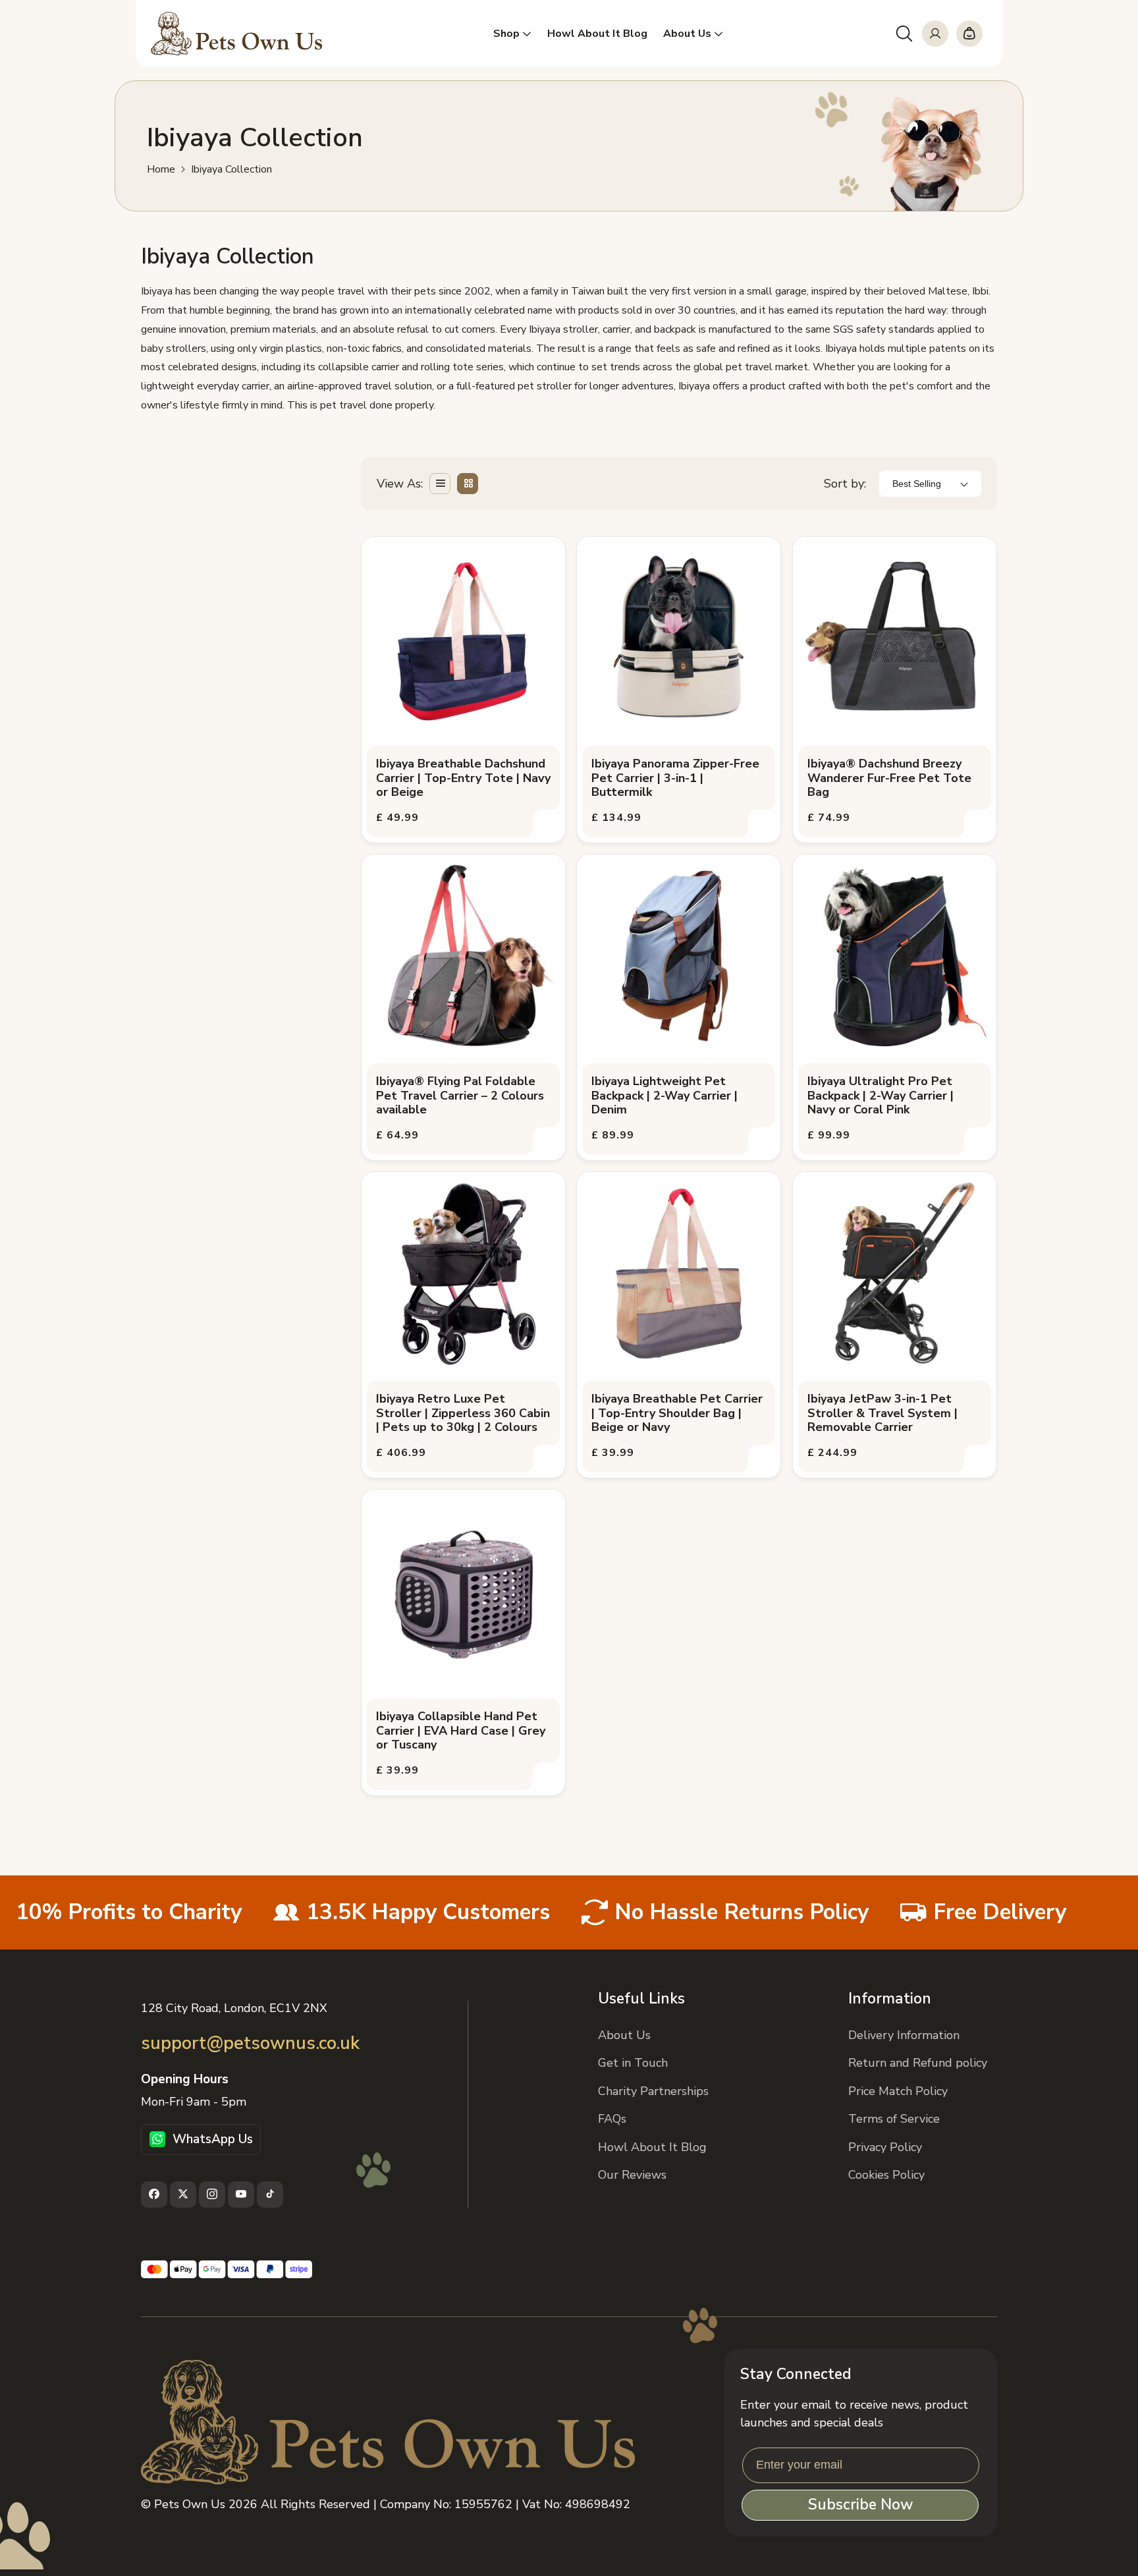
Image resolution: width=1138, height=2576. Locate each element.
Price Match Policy (898, 2090)
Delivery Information (904, 2034)
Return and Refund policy (918, 2063)
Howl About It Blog (652, 2146)
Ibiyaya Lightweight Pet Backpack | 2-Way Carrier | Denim (664, 1096)
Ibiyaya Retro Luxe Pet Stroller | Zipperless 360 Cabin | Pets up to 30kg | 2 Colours (463, 1414)
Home (161, 170)
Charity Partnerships (653, 2090)
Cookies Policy (886, 2174)
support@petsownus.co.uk (250, 2043)
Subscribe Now (860, 2505)
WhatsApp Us (213, 2139)
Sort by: (845, 483)
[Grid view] (468, 484)
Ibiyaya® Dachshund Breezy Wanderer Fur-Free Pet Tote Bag (889, 778)
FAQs (612, 2119)
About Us (624, 2034)
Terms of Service (894, 2119)
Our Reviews (632, 2174)
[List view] (440, 484)
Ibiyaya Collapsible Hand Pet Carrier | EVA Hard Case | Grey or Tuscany (461, 1731)
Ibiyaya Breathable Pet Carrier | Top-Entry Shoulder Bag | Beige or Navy (677, 1414)
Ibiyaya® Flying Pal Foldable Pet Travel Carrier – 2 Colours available (460, 1096)
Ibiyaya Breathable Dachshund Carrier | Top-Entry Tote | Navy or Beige (463, 778)
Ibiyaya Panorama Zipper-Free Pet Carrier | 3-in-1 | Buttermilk (675, 778)
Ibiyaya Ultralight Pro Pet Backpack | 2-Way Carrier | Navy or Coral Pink (881, 1096)
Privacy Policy (885, 2146)
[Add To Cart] (547, 824)
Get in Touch (633, 2063)
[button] (904, 34)
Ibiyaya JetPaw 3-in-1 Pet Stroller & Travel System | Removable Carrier (882, 1414)
